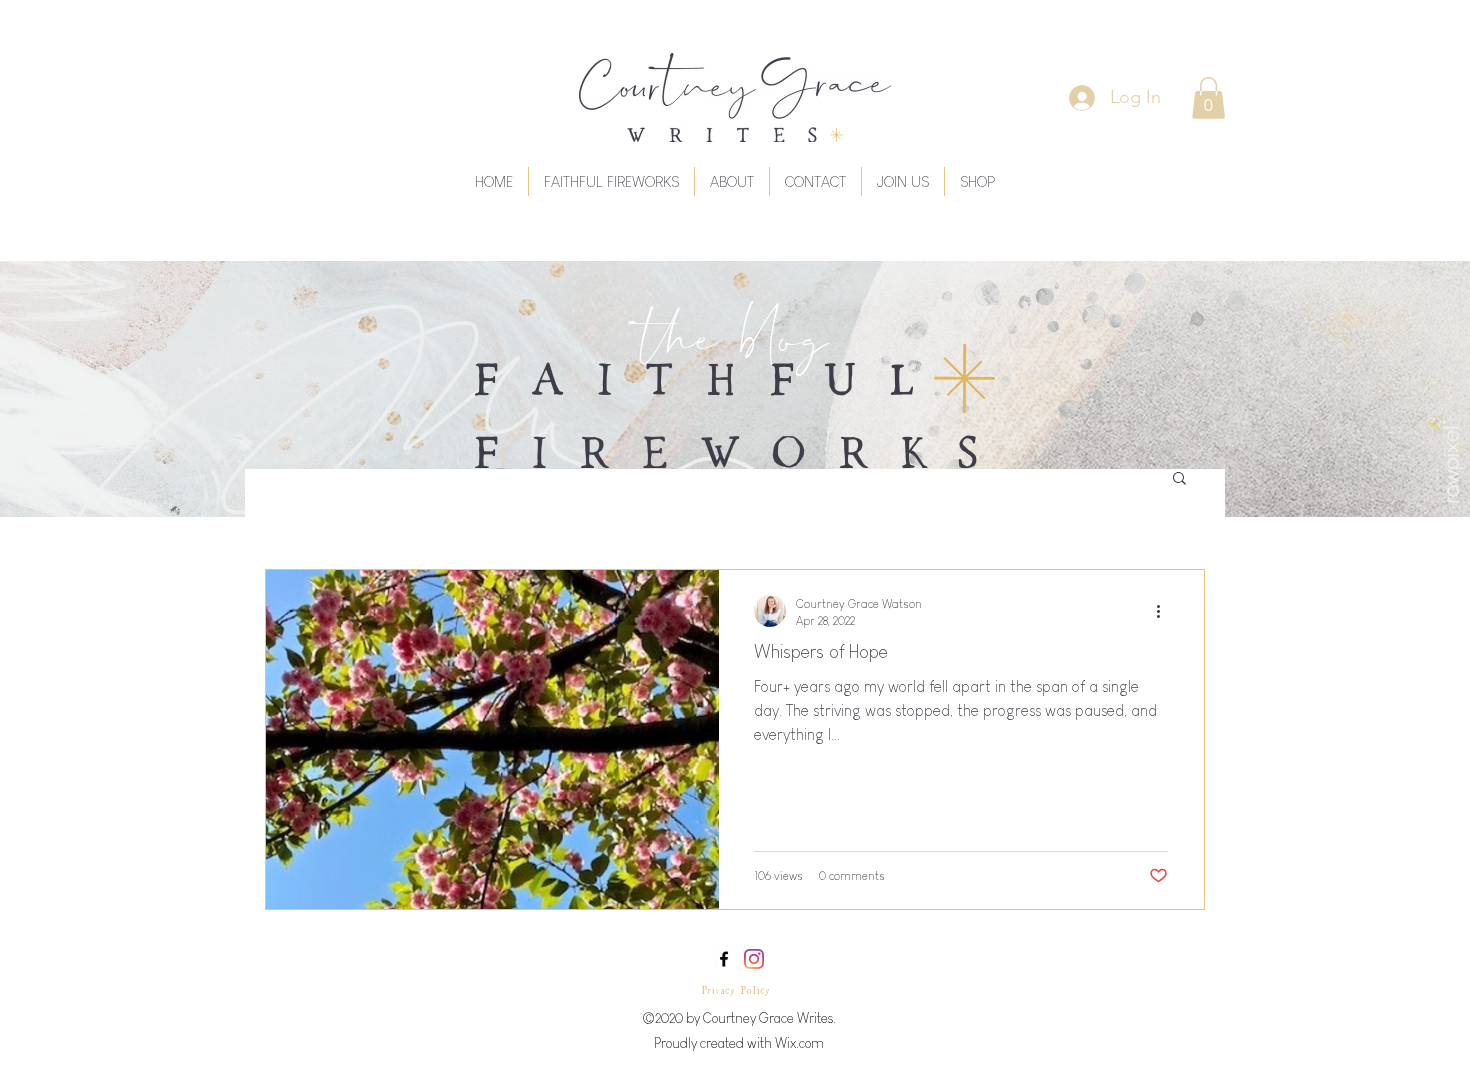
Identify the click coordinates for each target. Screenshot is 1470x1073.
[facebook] (724, 959)
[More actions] (1165, 611)
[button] (1208, 98)
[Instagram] (754, 959)
